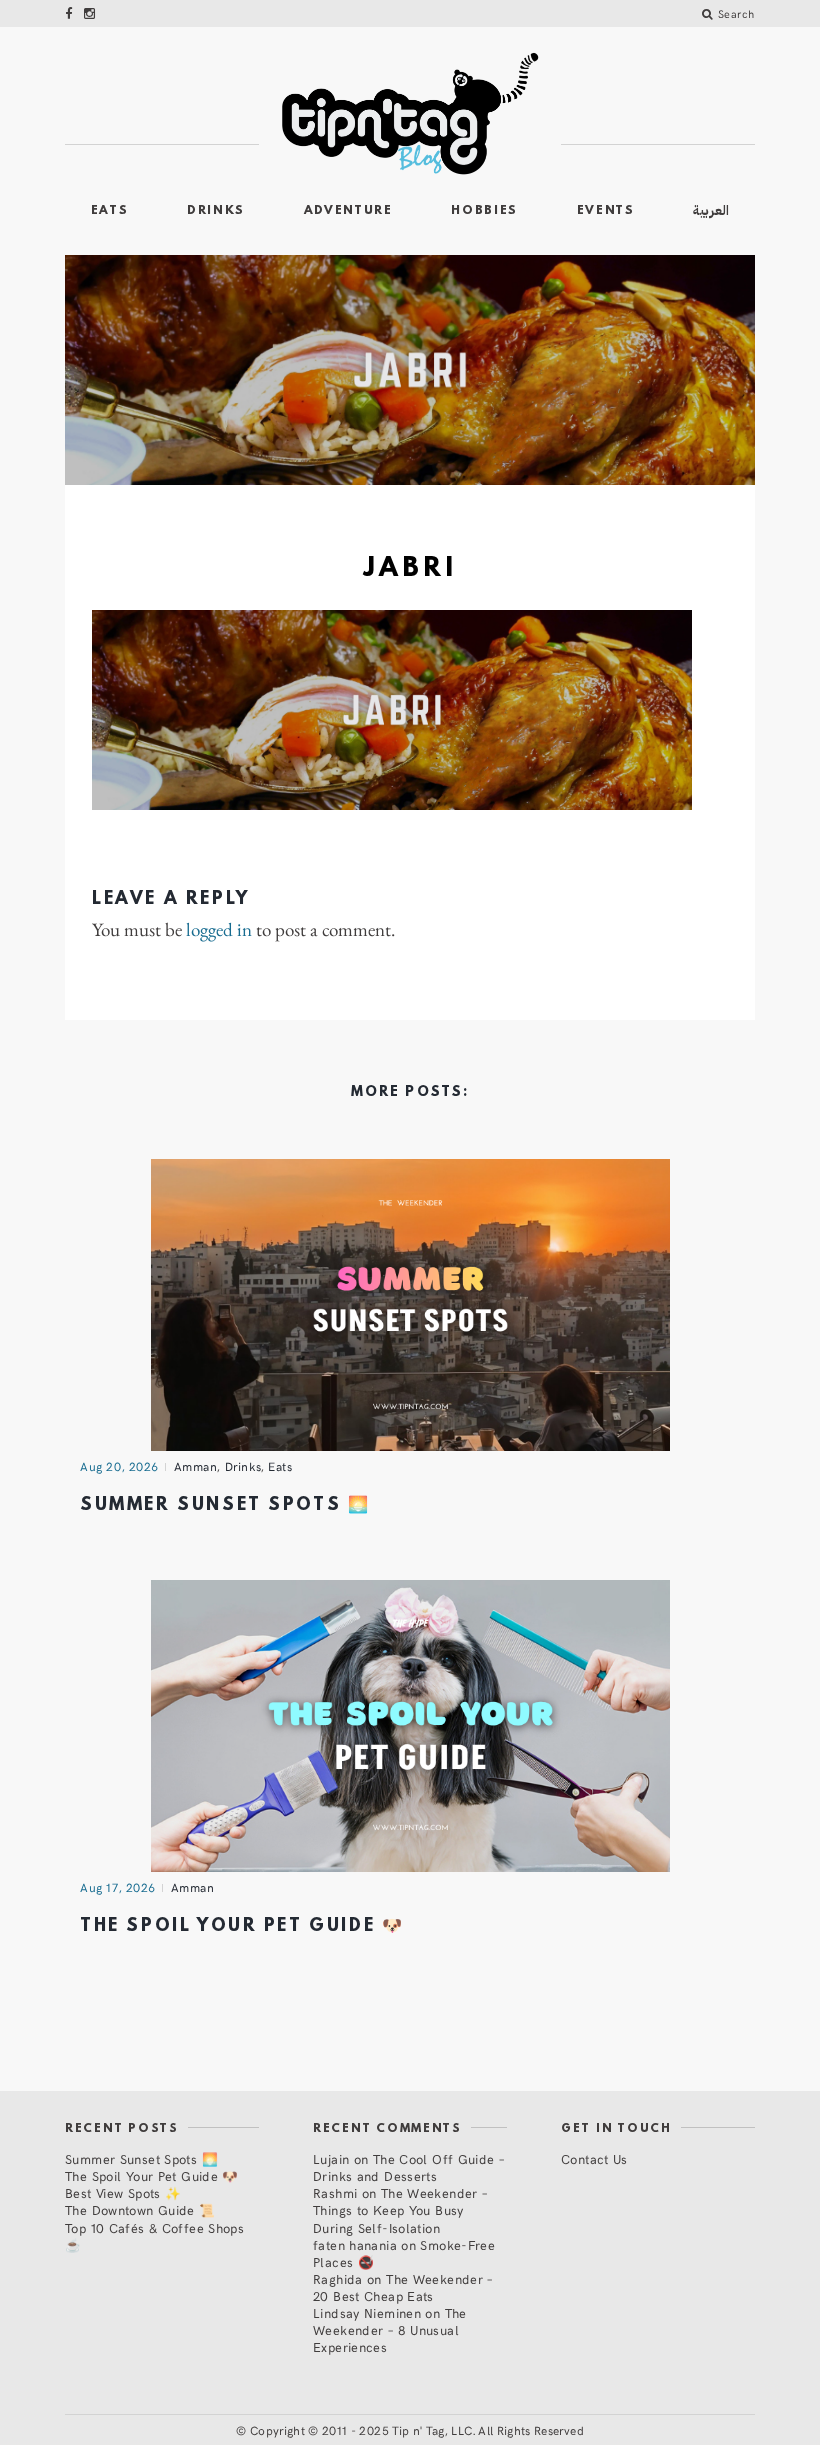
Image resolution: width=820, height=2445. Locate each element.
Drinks (216, 211)
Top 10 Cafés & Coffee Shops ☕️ (154, 2236)
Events (606, 211)
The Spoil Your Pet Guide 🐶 (242, 1926)
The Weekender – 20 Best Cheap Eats (403, 2287)
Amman (196, 1466)
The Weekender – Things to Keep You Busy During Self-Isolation (400, 2209)
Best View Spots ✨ (123, 2192)
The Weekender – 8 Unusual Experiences (390, 2329)
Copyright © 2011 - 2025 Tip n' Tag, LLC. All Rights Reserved (417, 2430)
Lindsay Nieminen (367, 2312)
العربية (711, 210)
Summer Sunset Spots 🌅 (225, 1505)
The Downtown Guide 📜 (140, 2209)
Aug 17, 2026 (118, 1887)
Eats (110, 211)
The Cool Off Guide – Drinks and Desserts (408, 2167)
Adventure (348, 211)
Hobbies (484, 211)
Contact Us (594, 2158)
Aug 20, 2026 (119, 1466)
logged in (219, 930)
